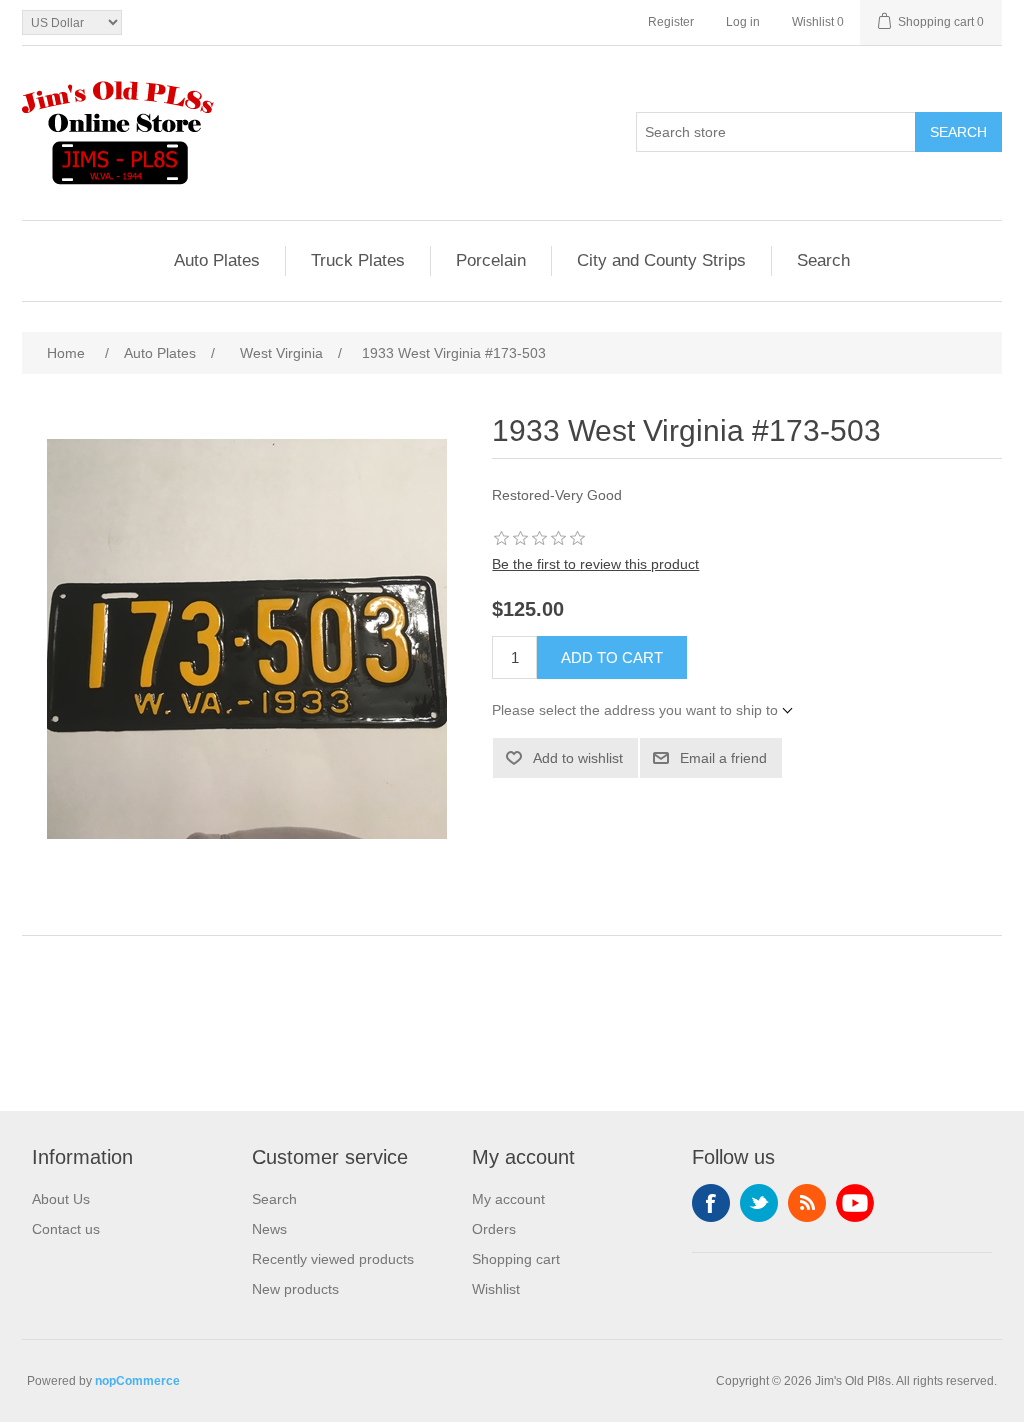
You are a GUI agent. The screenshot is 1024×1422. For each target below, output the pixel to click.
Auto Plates (217, 260)
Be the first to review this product (595, 564)
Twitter (759, 1203)
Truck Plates (358, 260)
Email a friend (723, 758)
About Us (61, 1199)
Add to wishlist (578, 758)
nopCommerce (137, 1381)
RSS (807, 1203)
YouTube (855, 1203)
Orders (494, 1229)
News (269, 1229)
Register (671, 22)
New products (295, 1289)
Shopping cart (516, 1259)
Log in (743, 22)
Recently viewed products (333, 1259)
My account (508, 1199)
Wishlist (496, 1289)
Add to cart (612, 657)
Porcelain (491, 260)
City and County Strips (661, 260)
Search (958, 132)
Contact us (66, 1229)
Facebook (711, 1203)
